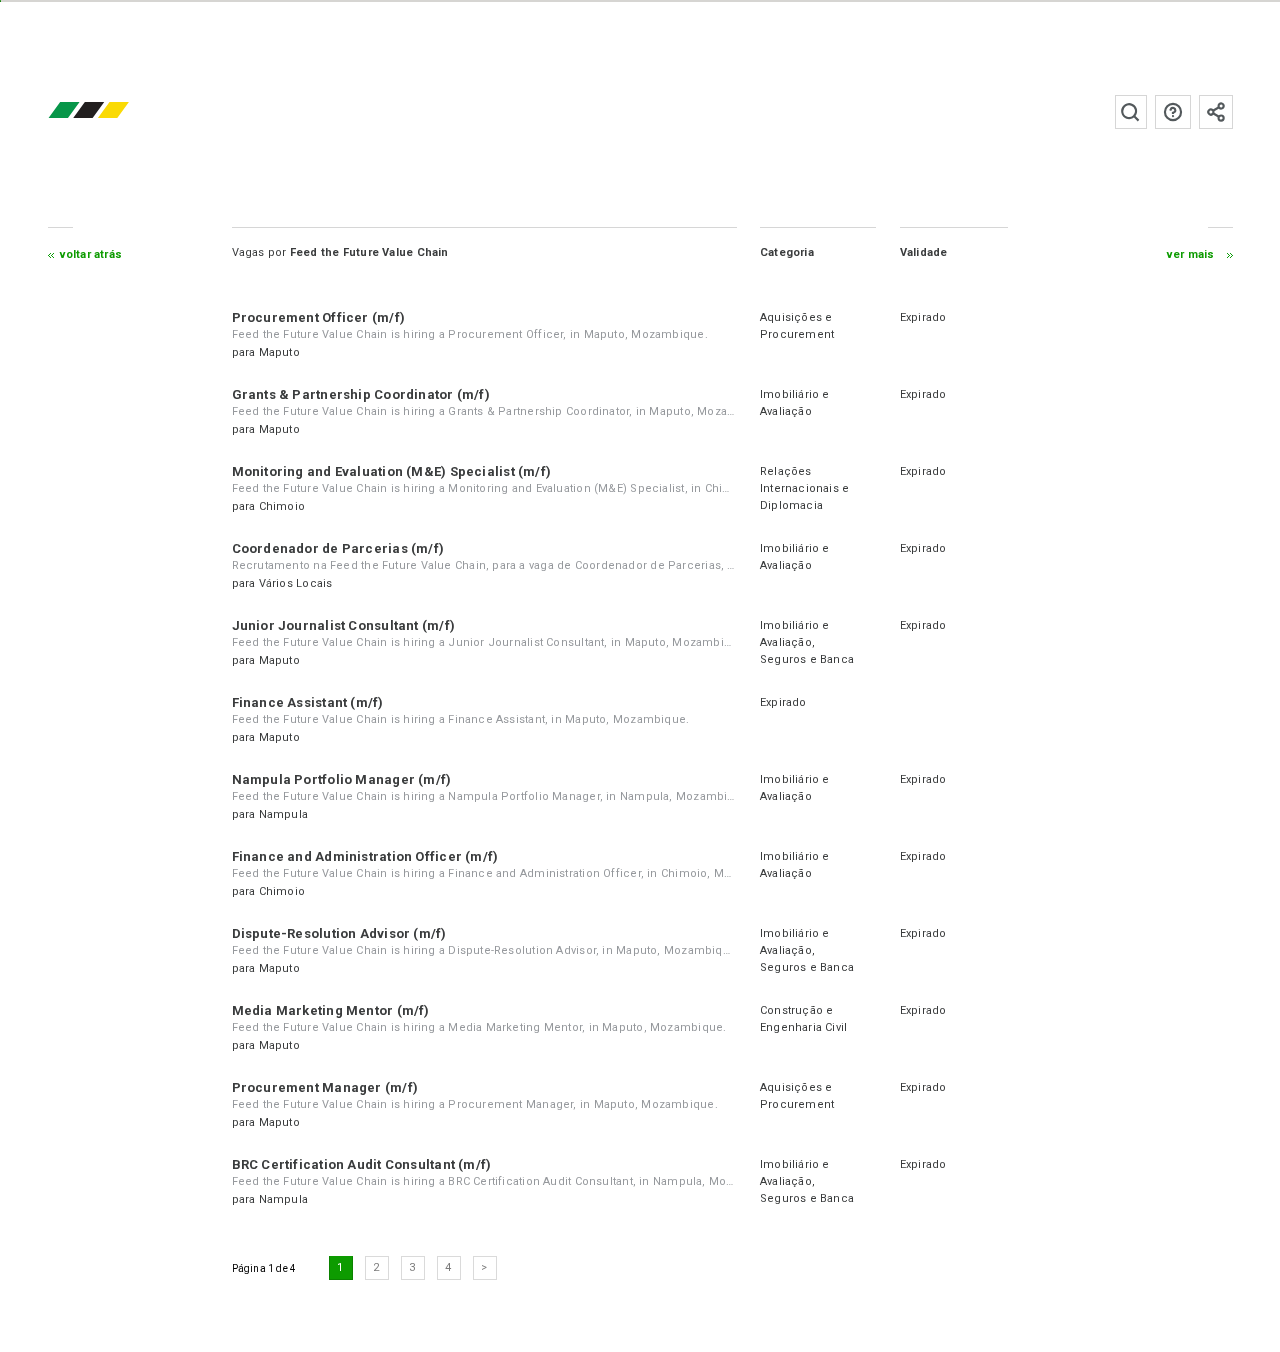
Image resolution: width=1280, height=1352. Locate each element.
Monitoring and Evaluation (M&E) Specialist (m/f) (392, 471)
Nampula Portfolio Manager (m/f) (342, 779)
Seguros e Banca (807, 659)
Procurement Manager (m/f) (325, 1087)
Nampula (284, 814)
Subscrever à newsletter (1216, 112)
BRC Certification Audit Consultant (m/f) (362, 1164)
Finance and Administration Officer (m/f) (365, 856)
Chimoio (282, 506)
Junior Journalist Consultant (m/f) (343, 625)
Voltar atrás (91, 254)
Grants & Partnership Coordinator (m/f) (361, 394)
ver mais (1191, 254)
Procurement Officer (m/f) (319, 317)
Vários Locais (296, 583)
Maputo (279, 352)
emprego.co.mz (118, 111)
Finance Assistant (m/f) (308, 702)
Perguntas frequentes (1173, 112)
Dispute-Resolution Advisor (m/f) (339, 933)
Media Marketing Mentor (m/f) (331, 1010)
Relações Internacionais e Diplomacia (805, 488)
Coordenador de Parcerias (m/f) (338, 548)
